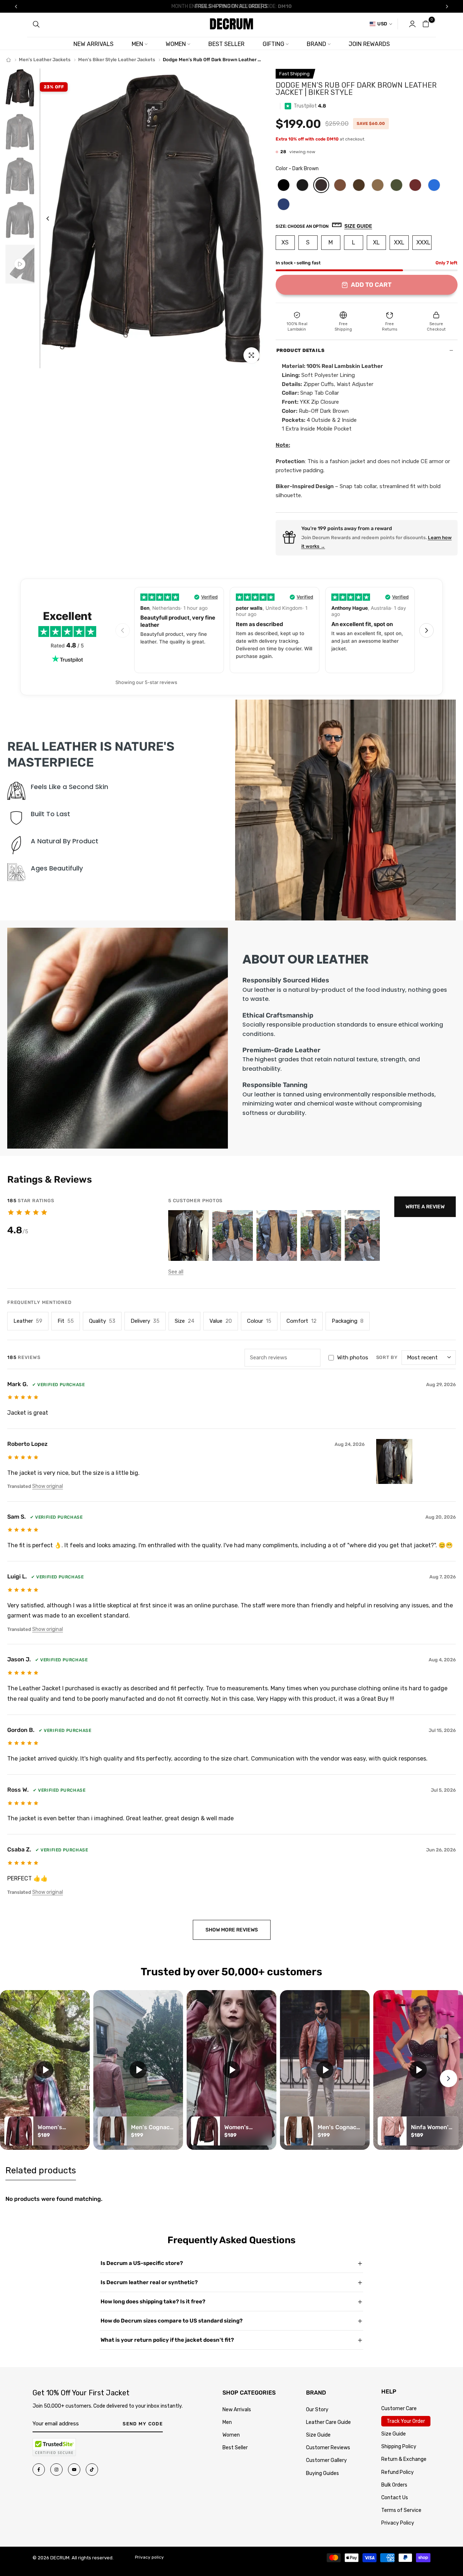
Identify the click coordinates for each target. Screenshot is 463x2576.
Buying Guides (322, 2473)
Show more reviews (232, 1930)
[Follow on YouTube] (74, 2470)
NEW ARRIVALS (94, 44)
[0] (426, 24)
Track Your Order (406, 2421)
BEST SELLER (226, 44)
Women (231, 2435)
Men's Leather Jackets (45, 60)
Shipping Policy (399, 2447)
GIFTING (273, 44)
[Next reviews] (426, 630)
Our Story (317, 2410)
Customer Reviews (328, 2448)
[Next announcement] (447, 7)
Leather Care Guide (328, 2422)
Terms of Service (401, 2510)
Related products (41, 2170)
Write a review (425, 1207)
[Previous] (53, 219)
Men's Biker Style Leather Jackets (117, 60)
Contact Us (395, 2498)
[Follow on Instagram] (56, 2470)
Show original (48, 1486)
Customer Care (399, 2409)
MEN (137, 44)
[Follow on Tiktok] (92, 2470)
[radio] (284, 185)
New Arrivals (237, 2410)
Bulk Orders (394, 2485)
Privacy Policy (398, 2523)
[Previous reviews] (123, 630)
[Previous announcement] (16, 7)
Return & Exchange (404, 2459)
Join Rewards (369, 44)
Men (227, 2422)
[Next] (251, 219)
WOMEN (176, 44)
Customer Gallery (326, 2460)
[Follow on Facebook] (39, 2470)
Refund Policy (398, 2472)
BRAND (317, 44)
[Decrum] (9, 60)
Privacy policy (149, 2557)
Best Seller (235, 2448)
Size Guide (318, 2435)
